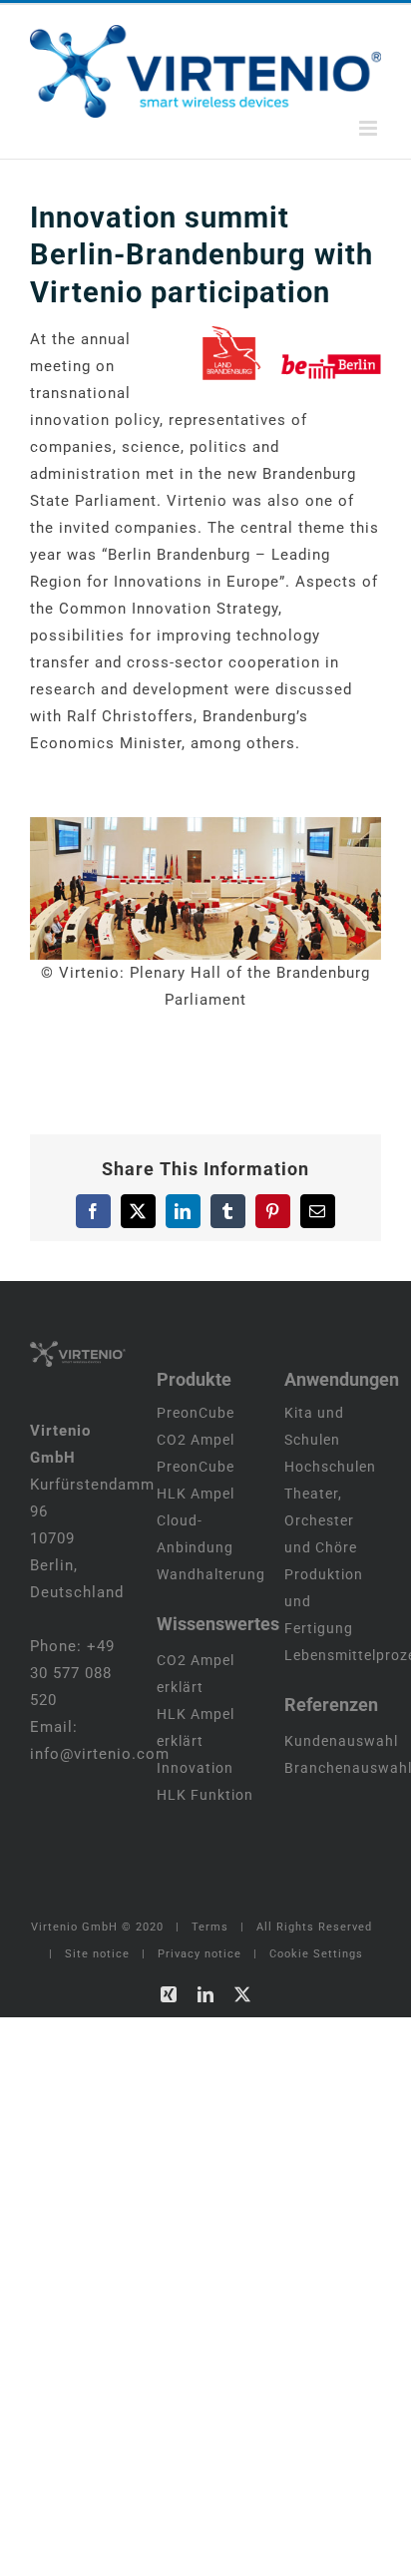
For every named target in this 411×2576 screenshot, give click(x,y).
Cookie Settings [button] (316, 1954)
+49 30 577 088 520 (72, 1673)
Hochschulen (330, 1467)
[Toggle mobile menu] (370, 128)
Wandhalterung (211, 1574)
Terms (210, 1927)
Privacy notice (200, 1954)
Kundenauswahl (341, 1741)
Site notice (97, 1954)
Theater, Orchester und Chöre (321, 1520)
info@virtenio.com (100, 1754)
